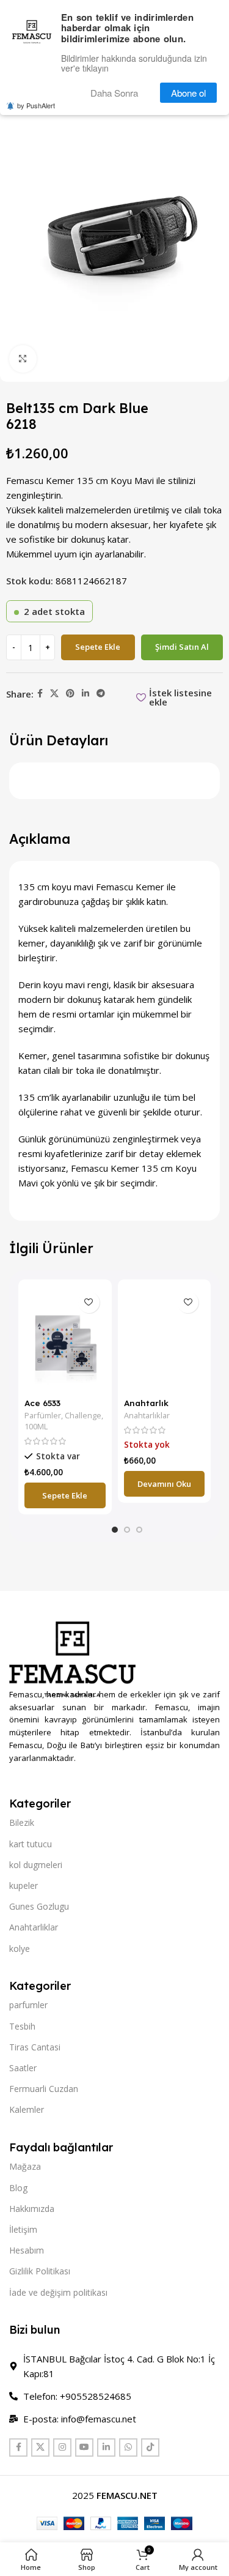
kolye (20, 1949)
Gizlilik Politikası (40, 2271)
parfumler (28, 2005)
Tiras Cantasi (35, 2047)
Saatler (23, 2068)
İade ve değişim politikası (58, 2292)
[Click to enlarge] (23, 359)
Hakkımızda (32, 2209)
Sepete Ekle (98, 647)
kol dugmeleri (36, 1865)
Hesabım (27, 2250)
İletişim (23, 2229)
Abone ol (191, 91)
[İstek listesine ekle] (89, 1302)
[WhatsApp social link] (128, 2448)
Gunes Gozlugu (39, 1906)
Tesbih (22, 2026)
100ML (36, 1427)
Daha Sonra (120, 91)
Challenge (83, 1416)
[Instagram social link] (62, 2448)
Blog (18, 2188)
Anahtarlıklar (147, 1416)
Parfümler (43, 1416)
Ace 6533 (42, 1403)
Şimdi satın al (182, 647)
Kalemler (27, 2109)
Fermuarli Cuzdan (44, 2089)
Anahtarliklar (34, 1927)
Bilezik (22, 1822)
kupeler (24, 1885)
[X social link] (54, 694)
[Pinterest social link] (70, 694)
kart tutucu (31, 1844)
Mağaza (25, 2166)
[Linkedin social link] (85, 694)
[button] (65, 1495)
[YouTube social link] (84, 2448)
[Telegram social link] (101, 694)
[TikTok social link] (150, 2448)
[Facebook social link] (40, 694)
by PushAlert (36, 103)
